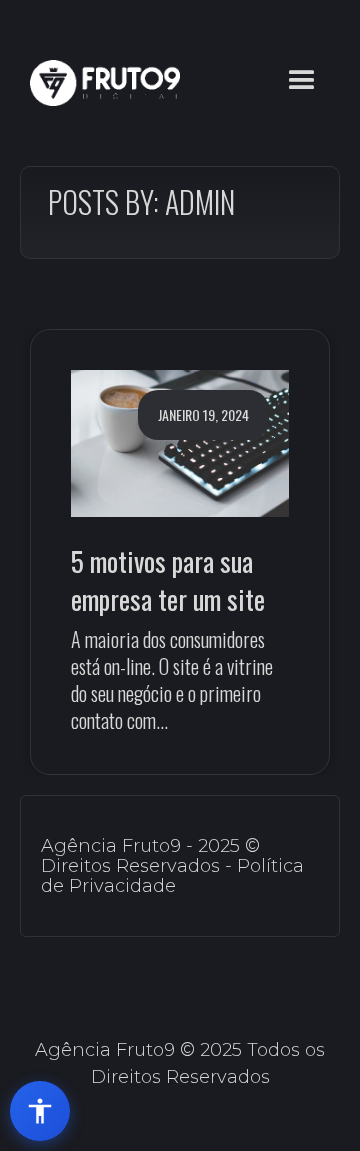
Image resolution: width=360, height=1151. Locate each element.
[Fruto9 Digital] (100, 83)
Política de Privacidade (172, 876)
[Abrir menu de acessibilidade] (40, 1111)
